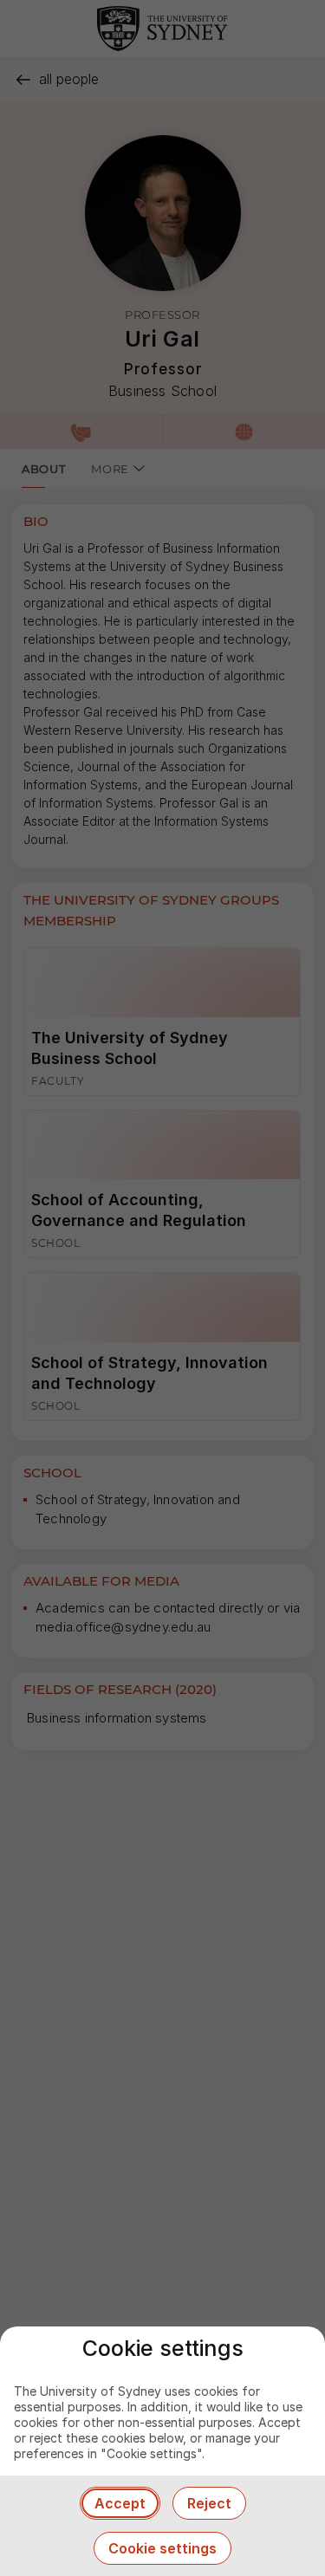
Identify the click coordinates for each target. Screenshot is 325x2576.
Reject (209, 2503)
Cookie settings (162, 2548)
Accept (120, 2503)
